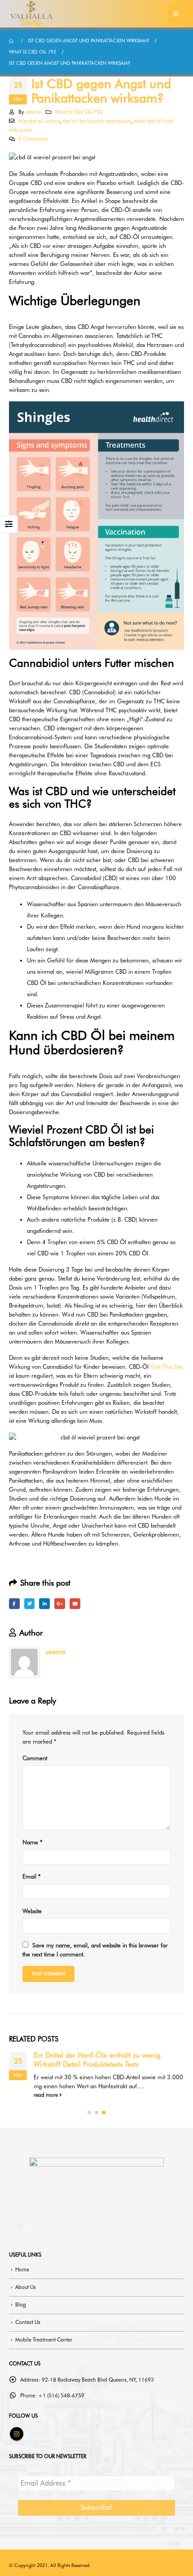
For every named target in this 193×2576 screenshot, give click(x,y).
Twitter (30, 1604)
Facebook (14, 1604)
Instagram (17, 2434)
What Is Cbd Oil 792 (79, 112)
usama (33, 112)
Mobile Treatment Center (44, 2340)
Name (32, 1842)
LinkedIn (44, 1604)
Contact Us (28, 2322)
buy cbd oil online (39, 121)
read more (46, 2095)
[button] (89, 2113)
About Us (26, 2287)
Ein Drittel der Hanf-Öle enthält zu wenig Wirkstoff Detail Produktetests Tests (97, 2060)
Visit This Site (167, 1367)
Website (32, 1911)
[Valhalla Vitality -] (31, 14)
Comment (35, 1758)
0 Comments (33, 139)
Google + (60, 1604)
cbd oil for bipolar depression (97, 121)
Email (75, 1604)
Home (22, 2270)
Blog (21, 2305)
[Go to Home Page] (12, 41)
